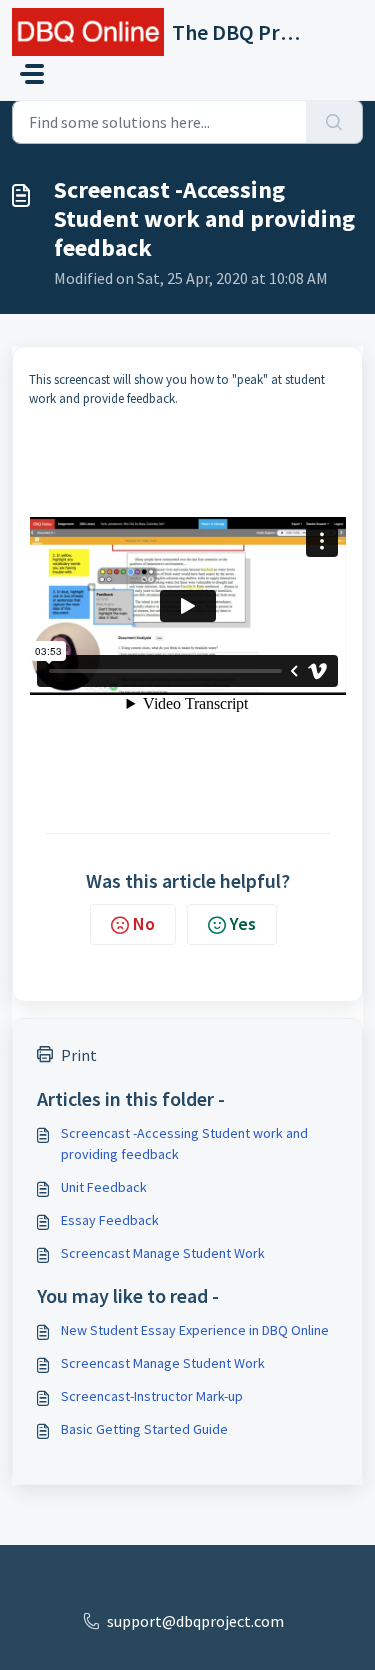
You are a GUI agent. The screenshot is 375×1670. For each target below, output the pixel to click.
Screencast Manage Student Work (163, 1253)
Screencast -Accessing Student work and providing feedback (184, 1143)
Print (79, 1055)
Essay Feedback (110, 1220)
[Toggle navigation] (32, 74)
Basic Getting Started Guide (144, 1429)
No (144, 923)
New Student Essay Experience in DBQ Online (195, 1330)
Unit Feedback (104, 1187)
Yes (243, 923)
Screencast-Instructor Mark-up (152, 1396)
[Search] (334, 122)
